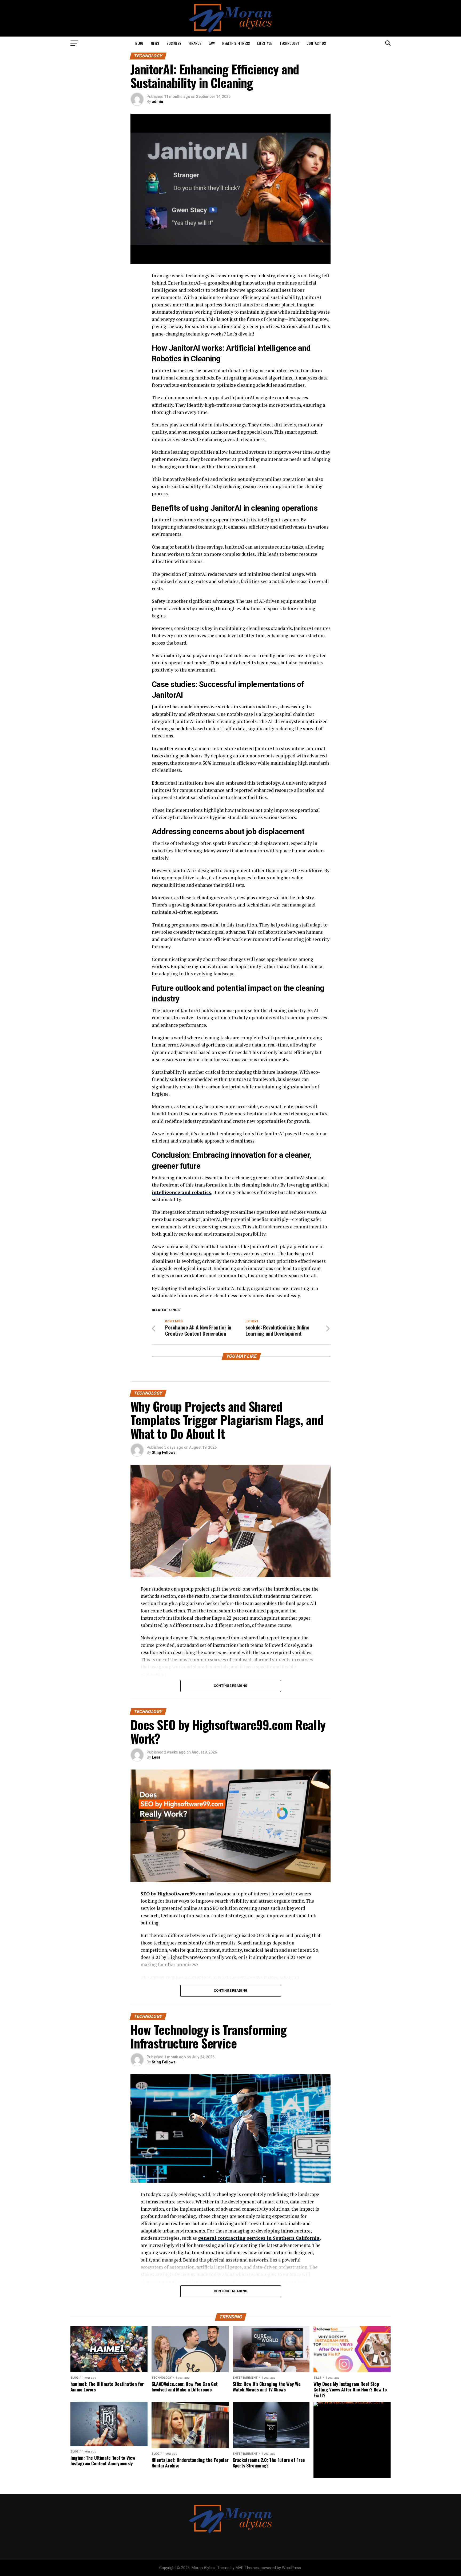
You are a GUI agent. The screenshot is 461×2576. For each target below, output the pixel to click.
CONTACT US (316, 43)
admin (157, 102)
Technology (289, 43)
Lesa (156, 1757)
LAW (212, 43)
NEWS (155, 43)
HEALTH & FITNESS (236, 43)
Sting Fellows (164, 1452)
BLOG (139, 43)
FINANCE (195, 43)
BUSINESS (174, 43)
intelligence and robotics (181, 1192)
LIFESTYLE (265, 43)
